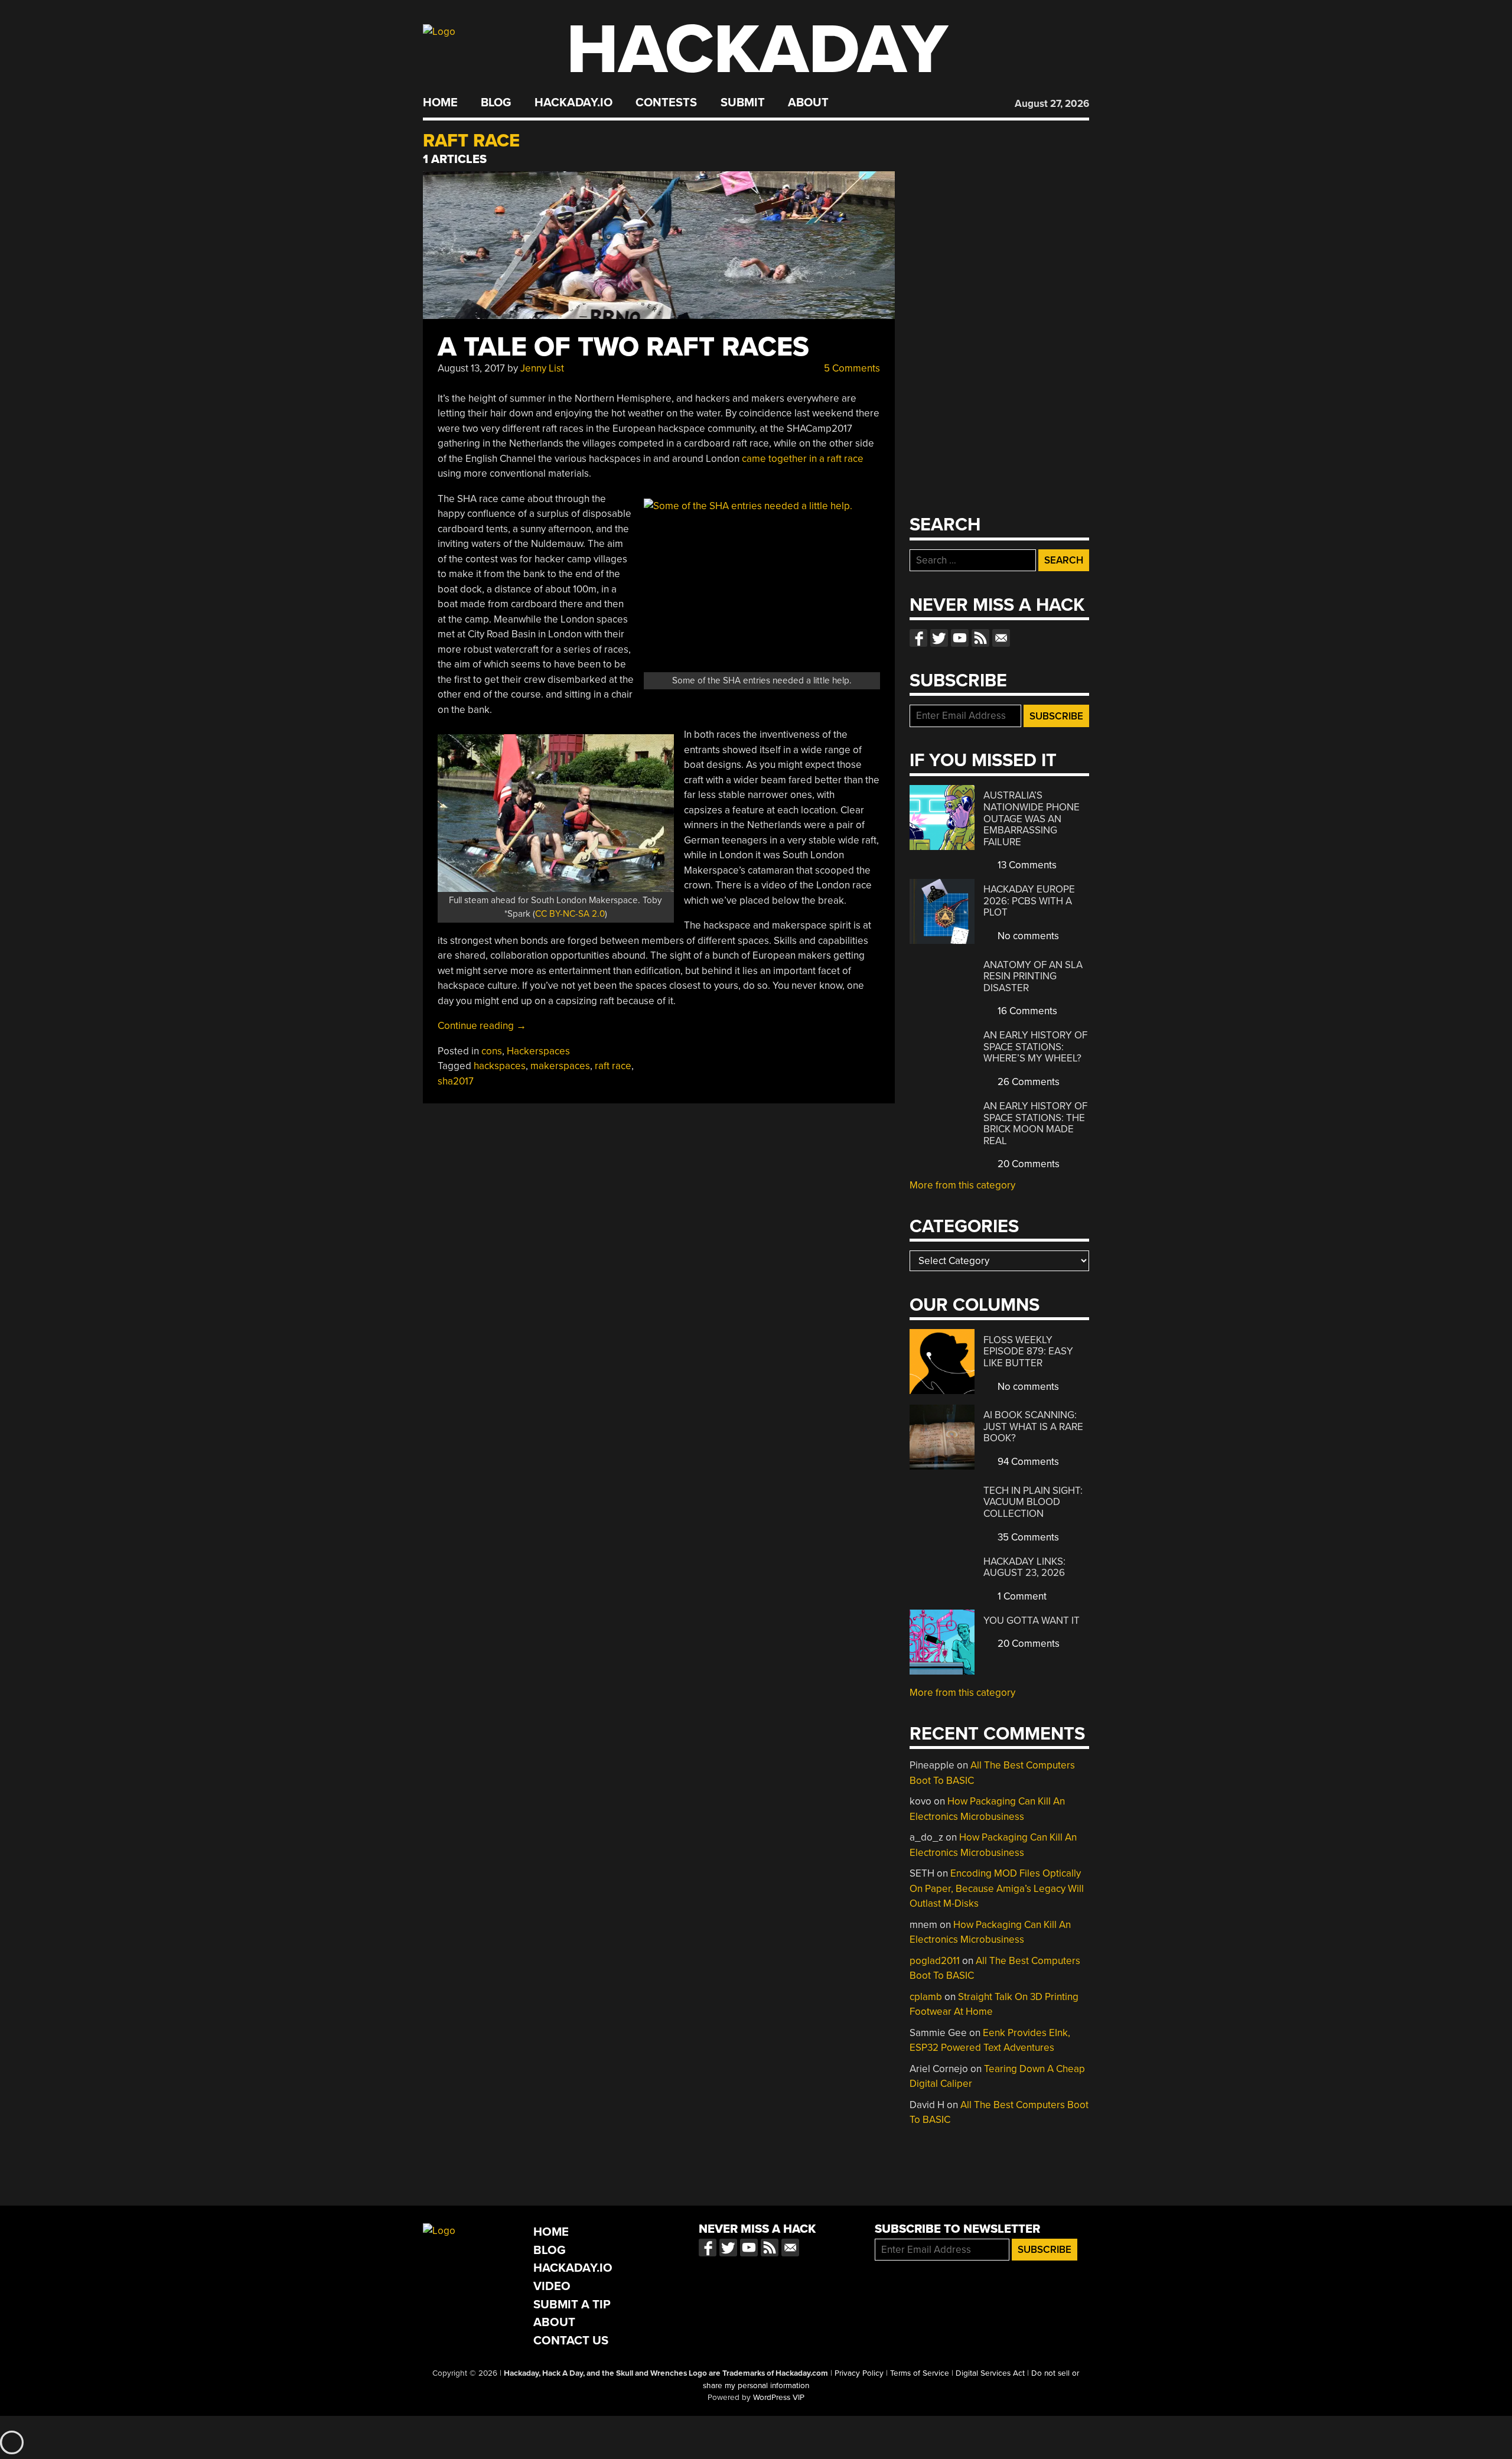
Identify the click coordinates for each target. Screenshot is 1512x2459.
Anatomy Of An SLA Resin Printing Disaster (1033, 976)
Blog (496, 103)
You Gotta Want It (1032, 1621)
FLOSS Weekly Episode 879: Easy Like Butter (1028, 1351)
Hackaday (757, 50)
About (808, 103)
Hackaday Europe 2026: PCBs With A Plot (1029, 901)
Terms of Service (920, 2373)
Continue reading (482, 1026)
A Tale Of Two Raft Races (623, 347)
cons (492, 1051)
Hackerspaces (538, 1051)
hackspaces (500, 1066)
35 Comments (1027, 1537)
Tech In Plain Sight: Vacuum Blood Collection (1033, 1502)
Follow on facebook (918, 638)
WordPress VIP (779, 2398)
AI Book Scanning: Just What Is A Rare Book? (1033, 1426)
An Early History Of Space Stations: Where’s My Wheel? (1035, 1047)
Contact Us (571, 2341)
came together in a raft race (803, 459)
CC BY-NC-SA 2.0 (570, 914)
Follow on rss (980, 638)
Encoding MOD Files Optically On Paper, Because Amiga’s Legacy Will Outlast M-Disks (997, 1888)
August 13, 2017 (471, 368)
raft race (613, 1066)
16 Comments (1026, 1011)
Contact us (1001, 638)
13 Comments (1026, 865)
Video (552, 2286)
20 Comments (1027, 1164)
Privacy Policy (859, 2373)
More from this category (962, 1185)
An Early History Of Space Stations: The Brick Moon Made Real (1035, 1123)
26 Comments (1027, 1082)
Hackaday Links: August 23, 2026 (1024, 1567)
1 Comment (1021, 1596)
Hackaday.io (573, 103)
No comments (1027, 936)
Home (440, 103)
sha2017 (456, 1081)
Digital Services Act (990, 2373)
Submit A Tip (572, 2305)
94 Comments (1027, 1462)
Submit (743, 103)
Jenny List (542, 368)
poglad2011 (935, 1961)
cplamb (926, 1997)
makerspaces (560, 1066)
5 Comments (851, 368)
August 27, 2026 (1052, 104)
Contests (666, 103)
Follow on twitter (939, 638)
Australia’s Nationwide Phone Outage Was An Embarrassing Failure (1032, 818)
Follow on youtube (960, 638)
